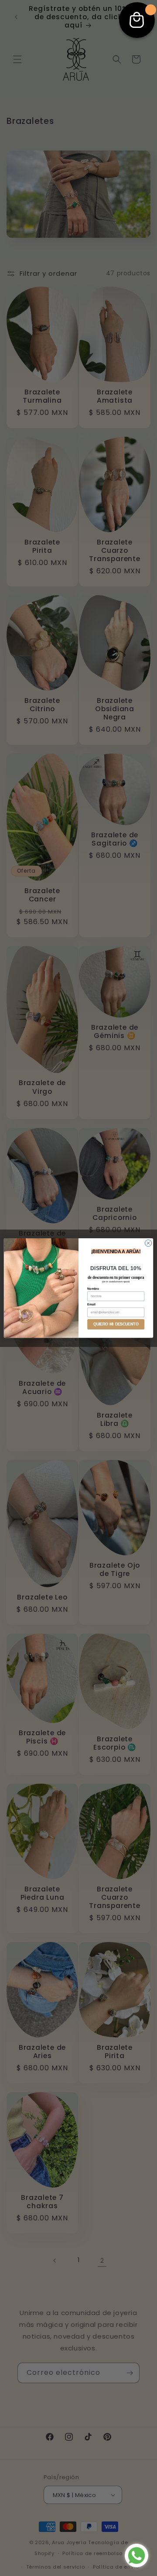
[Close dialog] (148, 1243)
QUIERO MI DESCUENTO (116, 1324)
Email (91, 1304)
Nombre (93, 1288)
